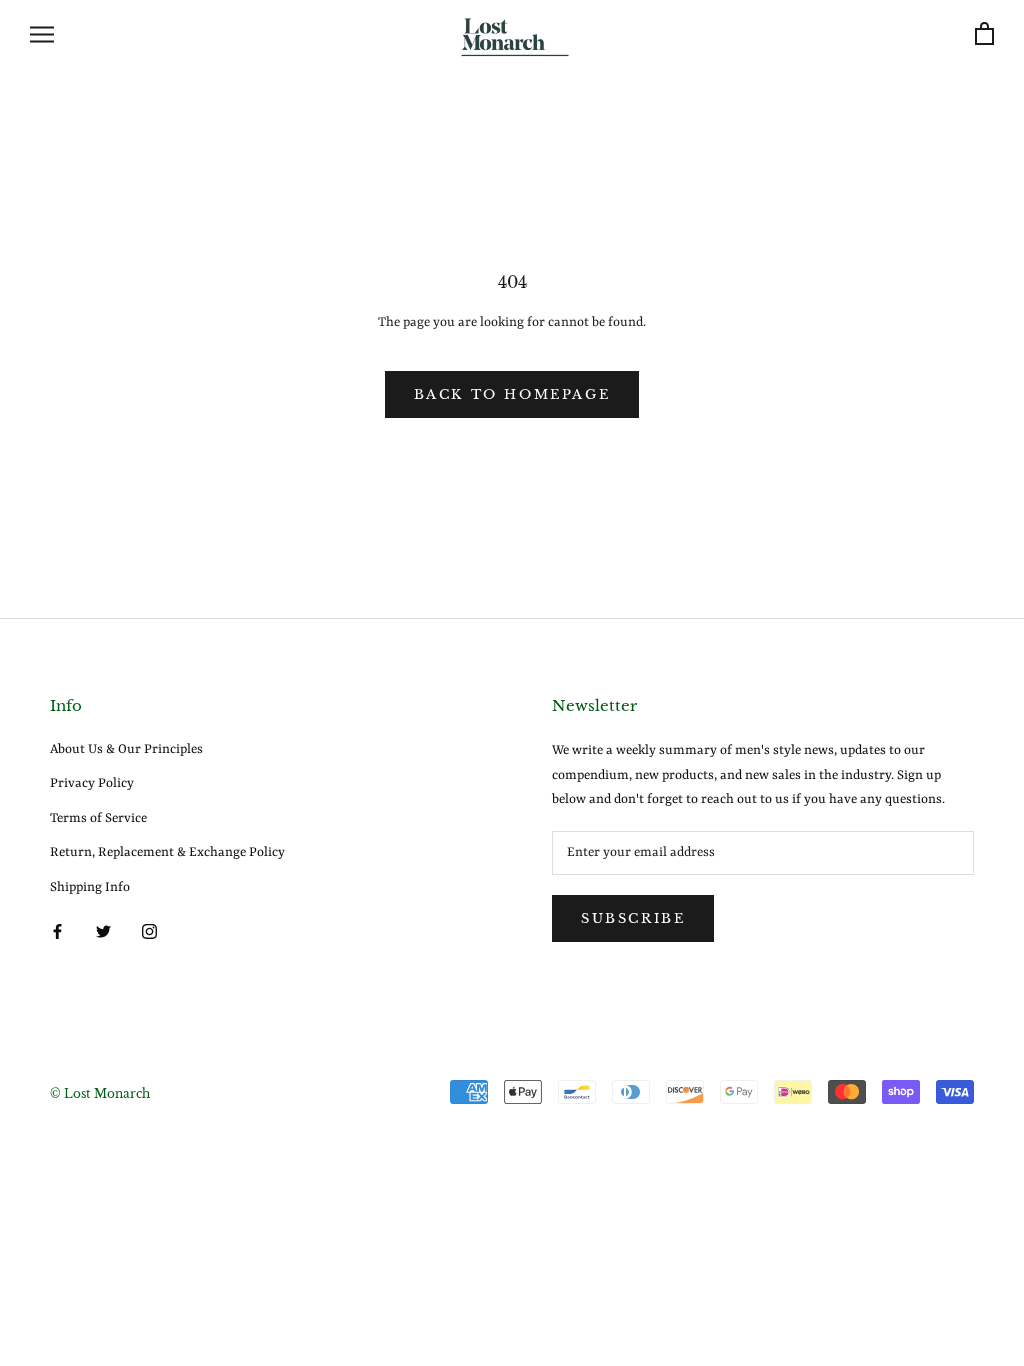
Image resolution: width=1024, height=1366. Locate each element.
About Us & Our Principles (126, 749)
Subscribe (633, 918)
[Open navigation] (42, 34)
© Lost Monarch (100, 1093)
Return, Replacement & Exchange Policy (167, 852)
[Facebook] (57, 931)
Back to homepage (512, 394)
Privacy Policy (92, 783)
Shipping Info (90, 887)
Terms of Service (98, 818)
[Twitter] (103, 931)
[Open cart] (984, 34)
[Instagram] (149, 931)
